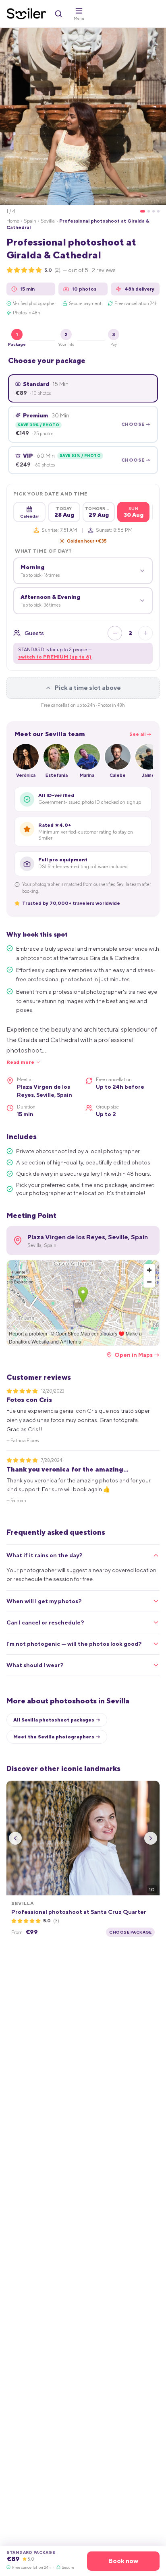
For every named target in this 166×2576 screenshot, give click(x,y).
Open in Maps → (137, 1355)
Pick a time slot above (88, 688)
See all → (140, 734)
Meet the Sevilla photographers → (57, 1737)
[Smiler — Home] (26, 14)
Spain (30, 221)
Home (13, 221)
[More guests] (145, 633)
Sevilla (48, 221)
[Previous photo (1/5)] (15, 1838)
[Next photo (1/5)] (151, 1838)
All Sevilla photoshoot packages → (57, 1720)
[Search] (58, 14)
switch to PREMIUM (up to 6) (55, 657)
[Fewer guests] (115, 633)
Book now (123, 2561)
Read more (20, 1062)
